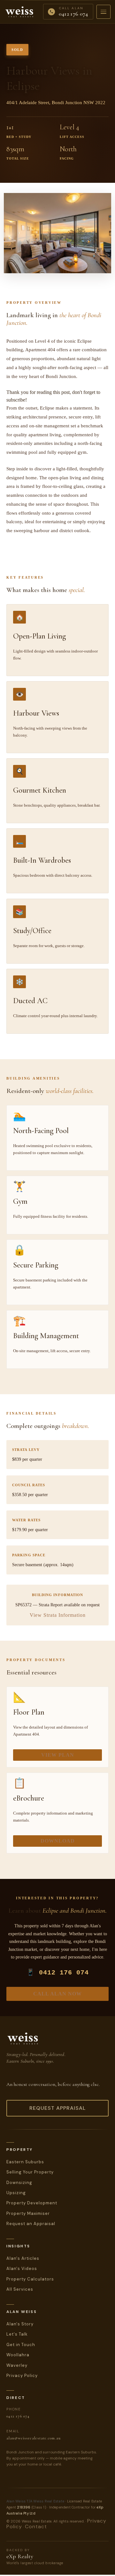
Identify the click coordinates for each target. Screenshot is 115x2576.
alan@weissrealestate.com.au (34, 2438)
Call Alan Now (57, 1994)
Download (58, 1841)
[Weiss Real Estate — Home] (19, 12)
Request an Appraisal (31, 2224)
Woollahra (18, 2355)
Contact (36, 2526)
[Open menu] (103, 12)
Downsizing (19, 2183)
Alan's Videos (22, 2269)
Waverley (17, 2365)
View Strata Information (58, 1615)
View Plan (58, 1755)
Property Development (32, 2203)
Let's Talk (17, 2334)
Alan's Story (20, 2324)
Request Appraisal (57, 2108)
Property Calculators (30, 2279)
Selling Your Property (30, 2172)
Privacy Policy (22, 2376)
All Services (20, 2289)
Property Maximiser (28, 2213)
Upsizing (16, 2193)
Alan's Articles (23, 2258)
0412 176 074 (18, 2416)
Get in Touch (21, 2345)
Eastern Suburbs (25, 2162)
